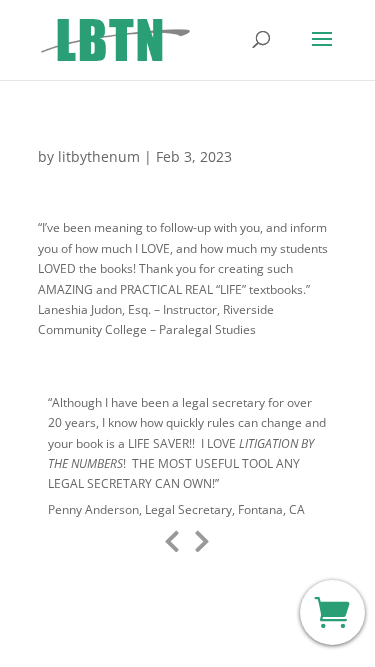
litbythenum (99, 156)
